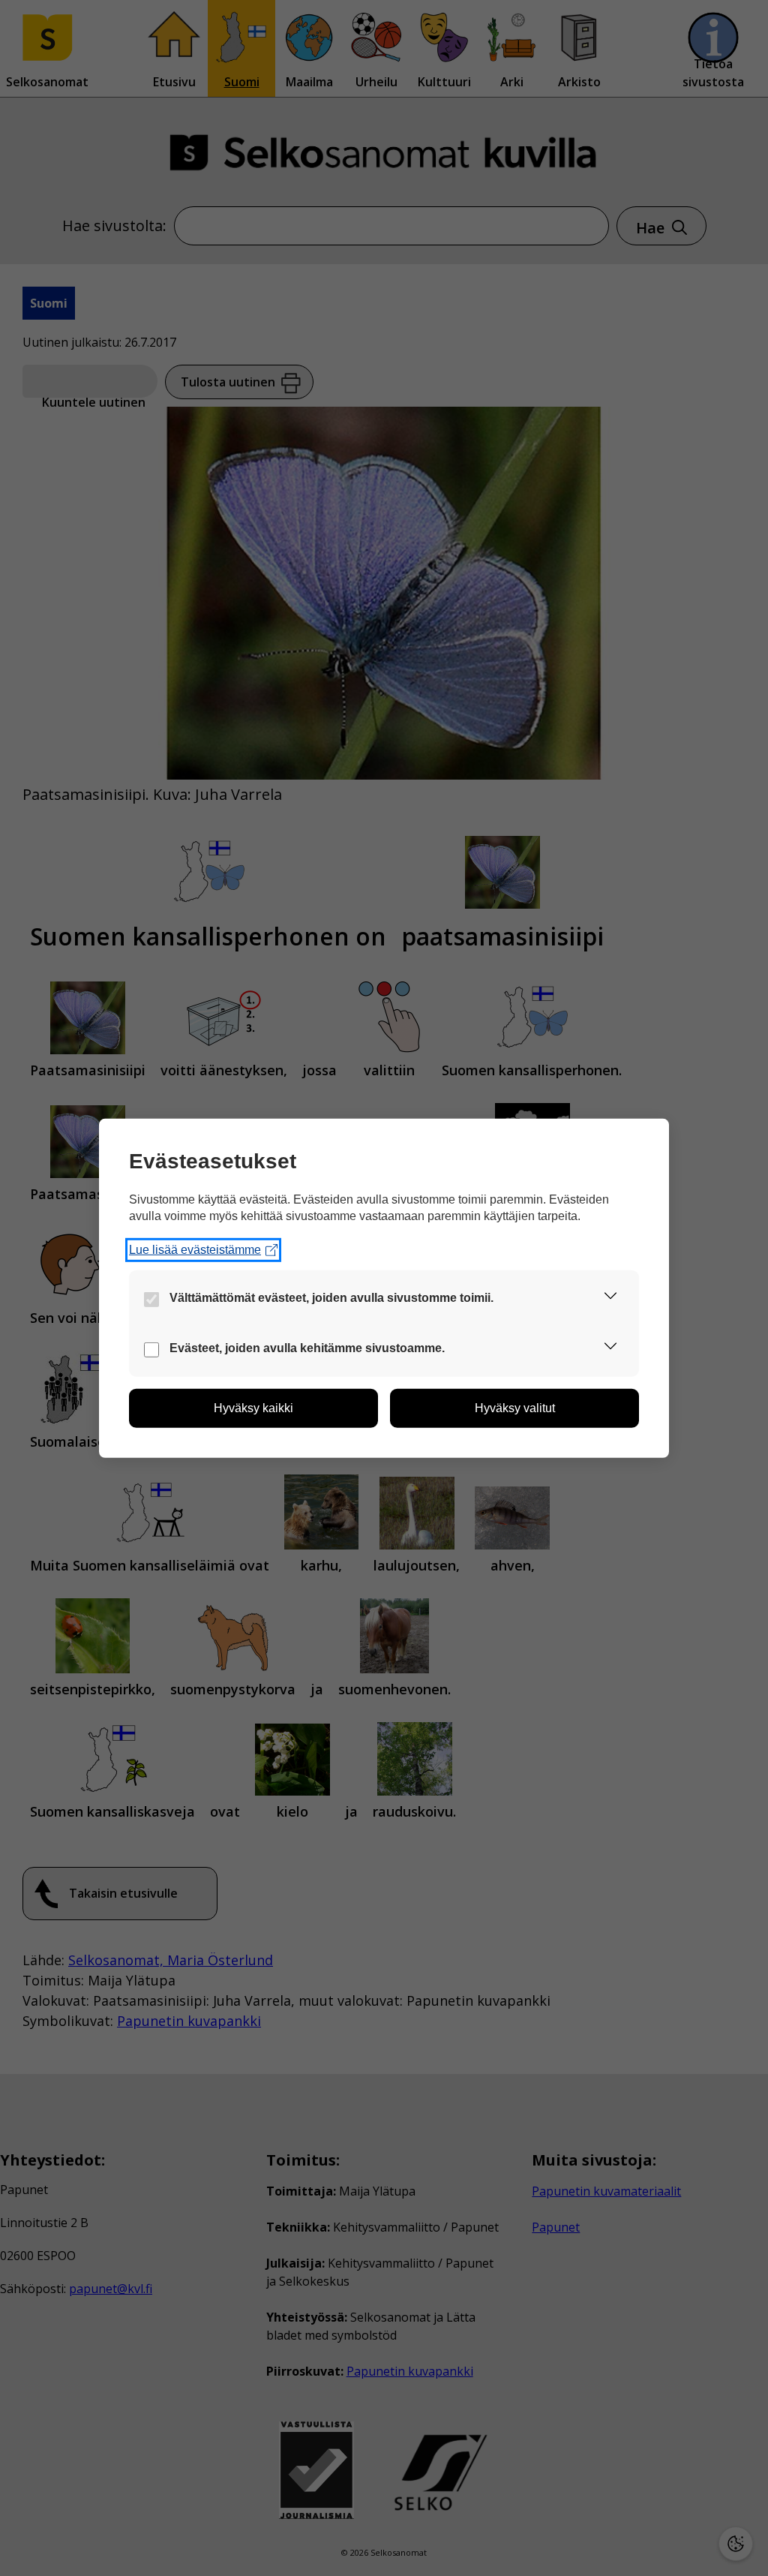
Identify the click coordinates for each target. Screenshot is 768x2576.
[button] (610, 1299)
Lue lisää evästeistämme (195, 1250)
